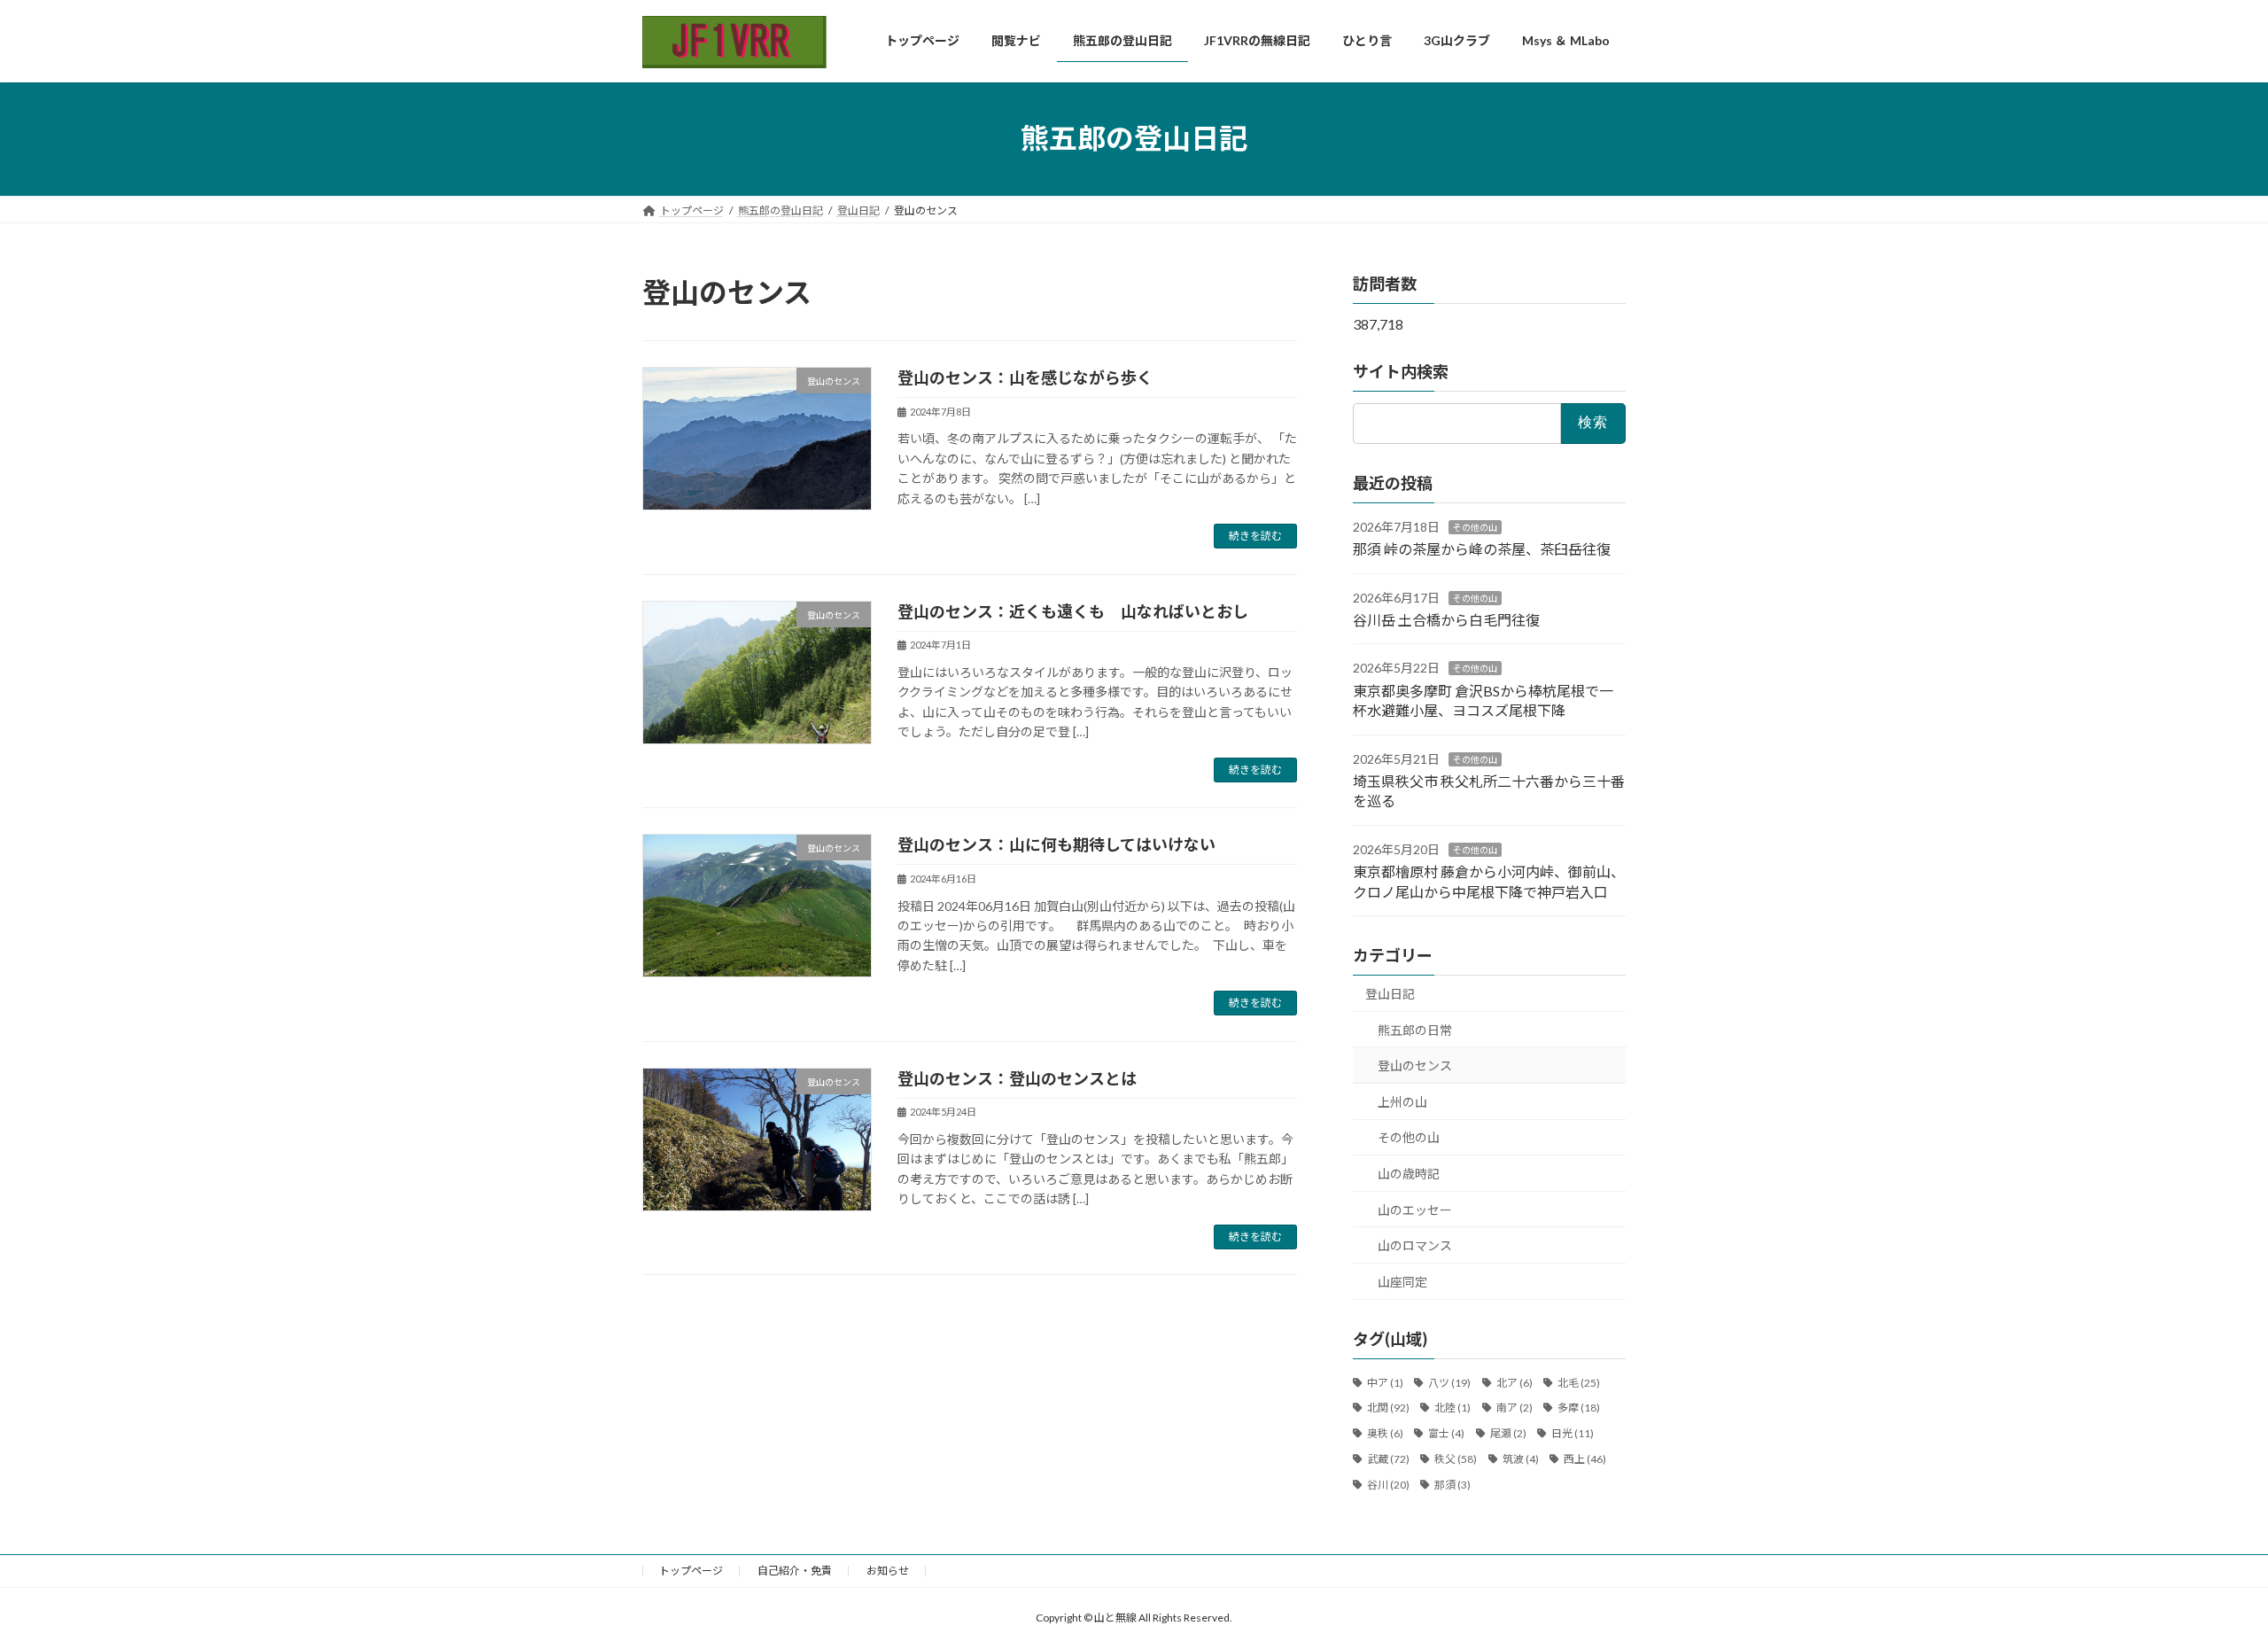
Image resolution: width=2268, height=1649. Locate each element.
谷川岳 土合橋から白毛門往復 (1446, 620)
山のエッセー (1415, 1209)
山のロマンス (1415, 1245)
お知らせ (888, 1571)
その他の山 (1475, 526)
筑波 (1521, 1459)
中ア (1385, 1382)
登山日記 (1390, 994)
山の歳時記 (1409, 1174)
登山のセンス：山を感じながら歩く (1025, 377)
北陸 (1452, 1408)
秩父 (1456, 1459)
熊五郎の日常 (1415, 1029)
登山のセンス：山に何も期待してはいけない (1056, 844)
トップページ (691, 1571)
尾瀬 (1508, 1433)
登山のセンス (1415, 1066)
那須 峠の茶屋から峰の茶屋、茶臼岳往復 (1482, 549)
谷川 (1388, 1484)
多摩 (1579, 1408)
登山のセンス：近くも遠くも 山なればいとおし (1073, 611)
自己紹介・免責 (795, 1571)
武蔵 (1388, 1459)
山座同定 (1402, 1281)
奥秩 (1385, 1433)
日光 (1573, 1433)
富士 (1446, 1433)
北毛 (1579, 1382)
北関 (1388, 1408)
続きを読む (1255, 536)
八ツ (1449, 1382)
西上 (1585, 1459)
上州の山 (1402, 1101)
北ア (1515, 1382)
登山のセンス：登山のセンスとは (1017, 1078)
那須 (1452, 1484)
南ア (1515, 1408)
